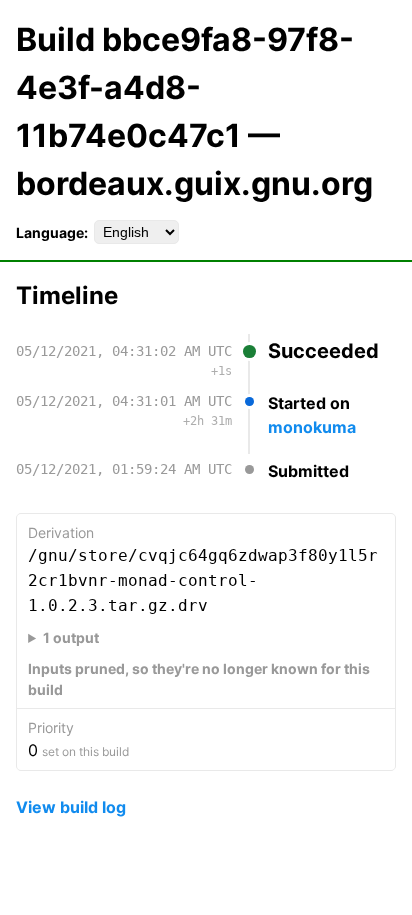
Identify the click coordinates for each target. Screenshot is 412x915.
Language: (52, 232)
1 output (71, 637)
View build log (71, 807)
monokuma (312, 427)
